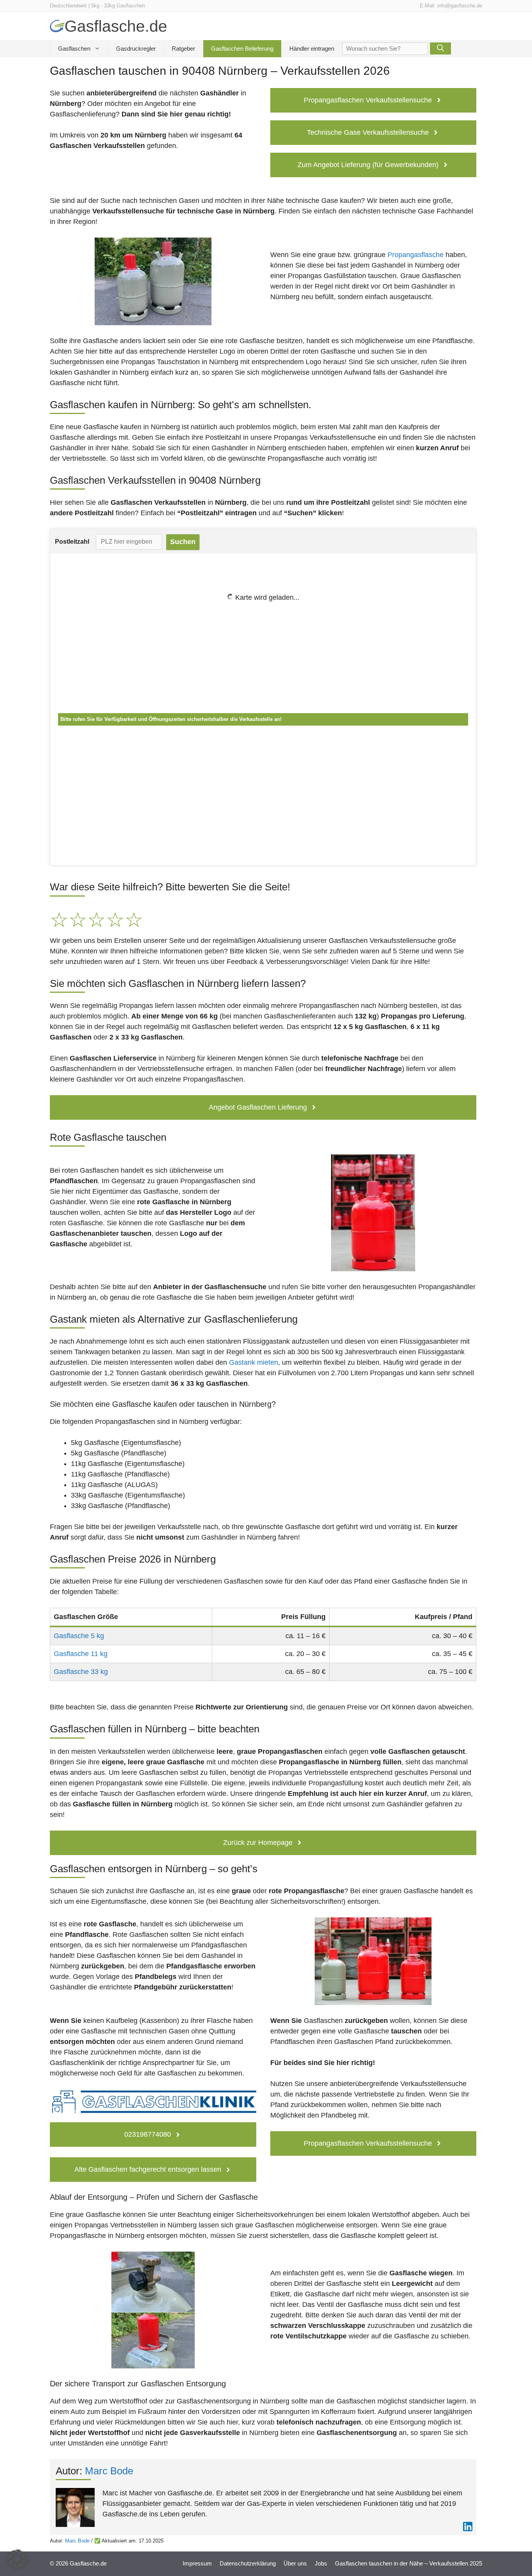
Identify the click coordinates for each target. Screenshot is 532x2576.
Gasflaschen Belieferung (242, 48)
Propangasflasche (416, 255)
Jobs (321, 2563)
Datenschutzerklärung (248, 2563)
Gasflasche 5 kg (79, 1636)
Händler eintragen (312, 48)
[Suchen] (440, 48)
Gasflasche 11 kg (81, 1654)
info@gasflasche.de (460, 6)
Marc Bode (109, 2471)
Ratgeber (183, 48)
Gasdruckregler (136, 48)
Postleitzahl (72, 542)
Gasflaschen (74, 48)
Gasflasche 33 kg (81, 1672)
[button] (17, 2559)
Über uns (295, 2563)
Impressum (197, 2563)
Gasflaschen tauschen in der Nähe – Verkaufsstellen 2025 (409, 2563)
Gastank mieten (254, 1362)
